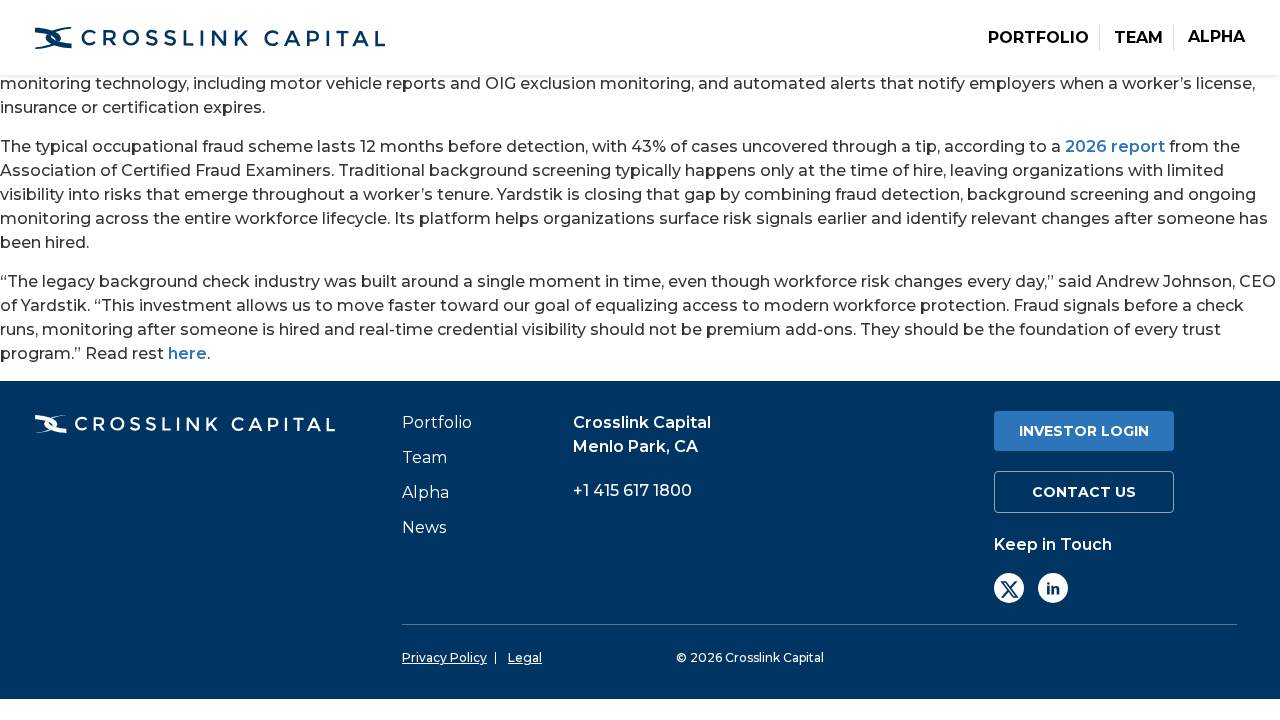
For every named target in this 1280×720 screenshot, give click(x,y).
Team (1138, 38)
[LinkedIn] (1053, 588)
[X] (1009, 588)
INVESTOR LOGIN (1084, 431)
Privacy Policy (444, 658)
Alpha (1216, 37)
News (424, 528)
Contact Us (1084, 492)
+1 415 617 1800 (632, 490)
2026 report (1115, 146)
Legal (525, 658)
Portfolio (1038, 38)
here (187, 353)
